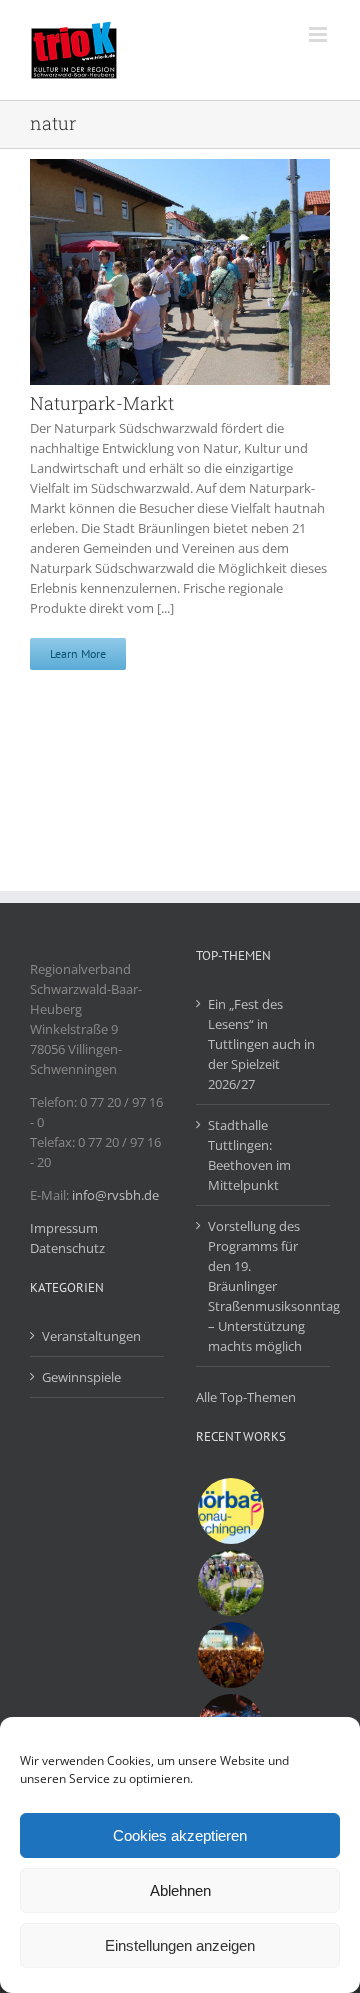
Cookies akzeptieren (180, 1835)
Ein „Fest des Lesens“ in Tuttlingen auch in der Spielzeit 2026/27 (261, 1044)
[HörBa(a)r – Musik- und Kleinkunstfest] (230, 1511)
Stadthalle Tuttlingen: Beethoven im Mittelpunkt (249, 1155)
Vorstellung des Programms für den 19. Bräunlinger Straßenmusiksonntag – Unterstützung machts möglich (264, 1286)
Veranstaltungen (91, 1336)
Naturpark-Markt (102, 403)
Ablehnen (180, 1890)
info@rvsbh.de (115, 1195)
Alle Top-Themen (246, 1397)
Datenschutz (67, 1248)
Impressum (64, 1228)
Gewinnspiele (81, 1377)
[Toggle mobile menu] (319, 34)
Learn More (78, 653)
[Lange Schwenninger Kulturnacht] (230, 1655)
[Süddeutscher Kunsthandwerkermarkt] (230, 1583)
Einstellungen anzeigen (180, 1945)
